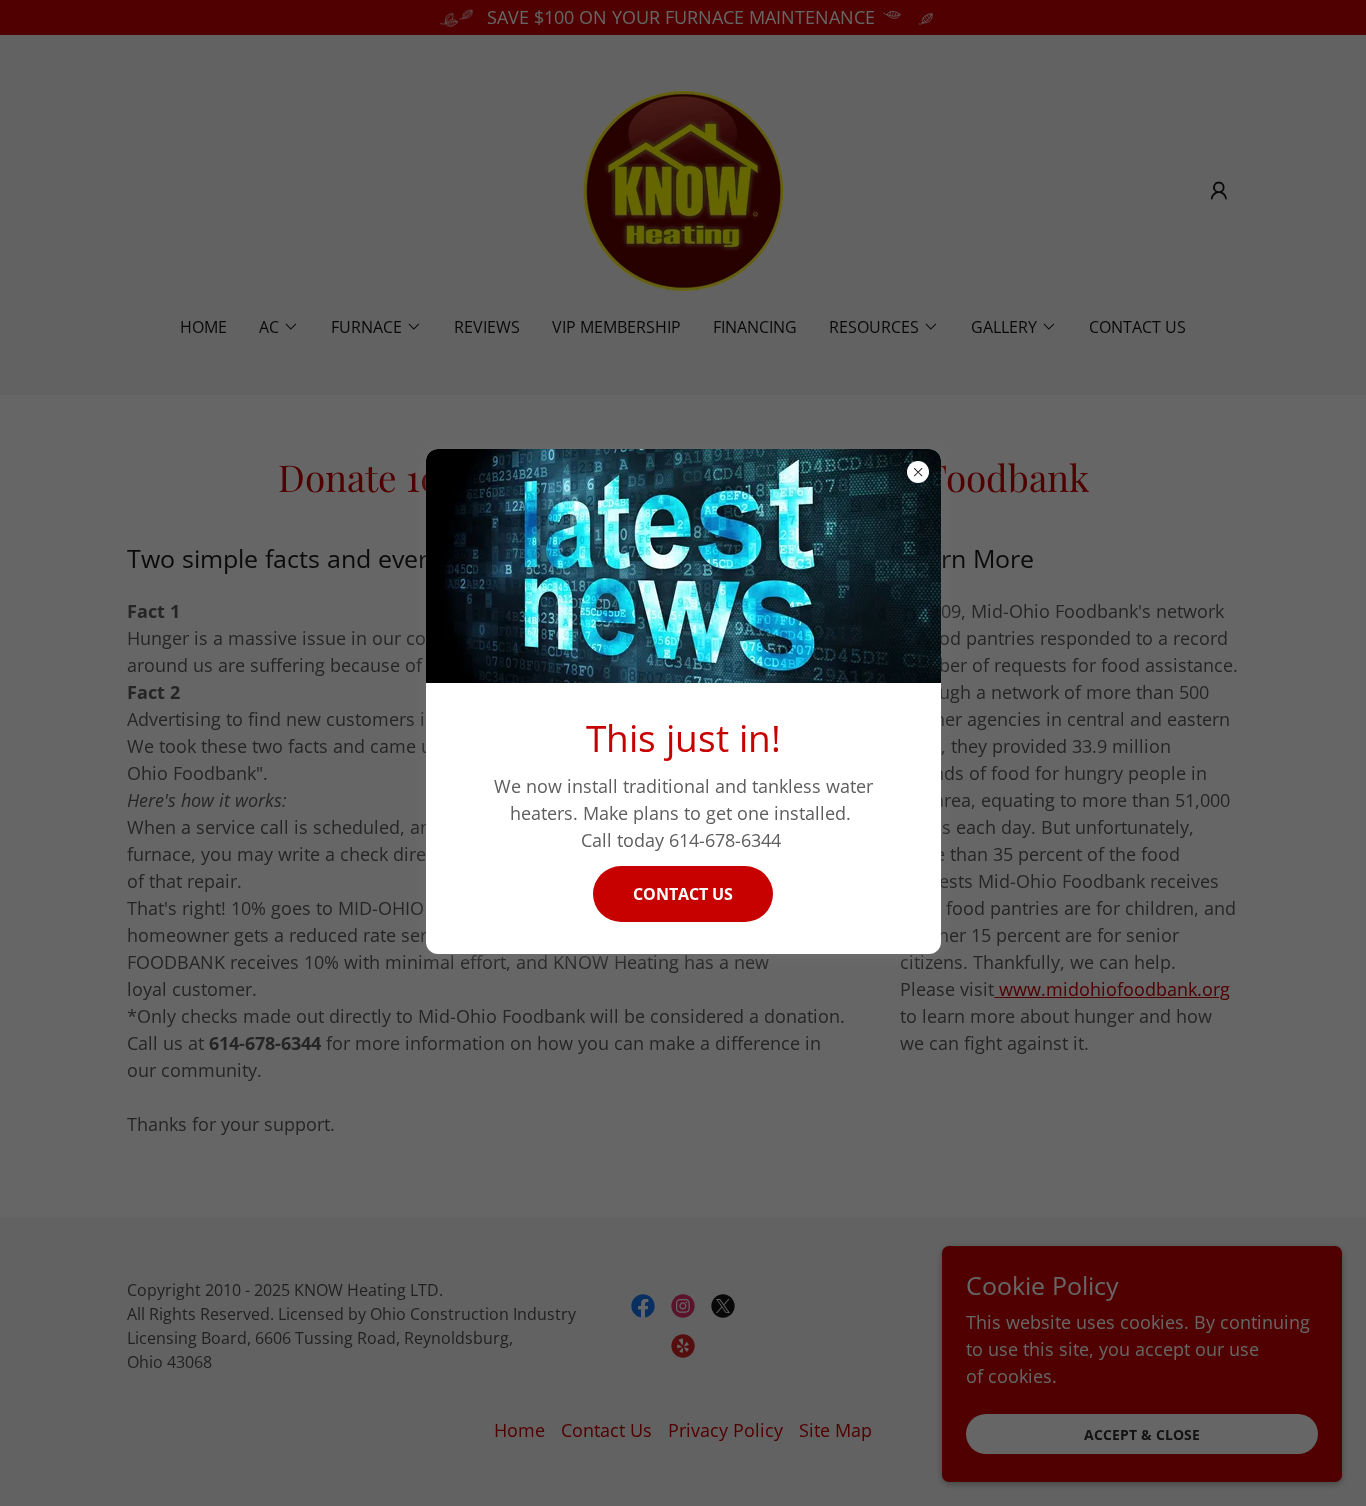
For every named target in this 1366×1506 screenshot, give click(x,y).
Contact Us (683, 894)
